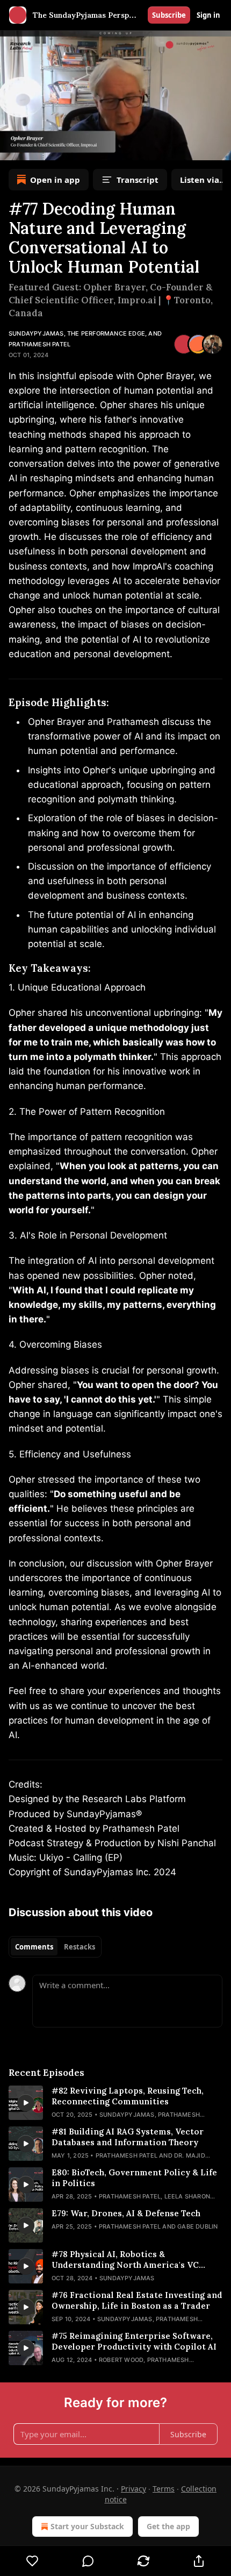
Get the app (168, 2526)
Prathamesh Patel (39, 344)
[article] (115, 2103)
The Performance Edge (106, 333)
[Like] (32, 2561)
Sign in (208, 15)
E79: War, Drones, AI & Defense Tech (126, 2213)
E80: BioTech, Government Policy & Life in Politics (134, 2178)
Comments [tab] (34, 1947)
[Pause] (12, 148)
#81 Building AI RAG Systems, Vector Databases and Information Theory (128, 2137)
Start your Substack (87, 2526)
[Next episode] (35, 148)
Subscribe (169, 15)
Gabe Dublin (197, 2226)
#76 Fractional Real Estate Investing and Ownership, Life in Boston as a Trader (137, 2300)
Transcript (138, 180)
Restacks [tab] (80, 1947)
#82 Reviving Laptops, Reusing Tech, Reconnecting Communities (128, 2096)
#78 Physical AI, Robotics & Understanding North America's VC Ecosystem (125, 2260)
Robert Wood (121, 2360)
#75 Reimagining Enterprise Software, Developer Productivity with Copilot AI (134, 2341)
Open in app (55, 180)
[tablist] (55, 1947)
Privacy (133, 2489)
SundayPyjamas (36, 333)
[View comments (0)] (88, 2561)
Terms (164, 2489)
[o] (26, 2103)
